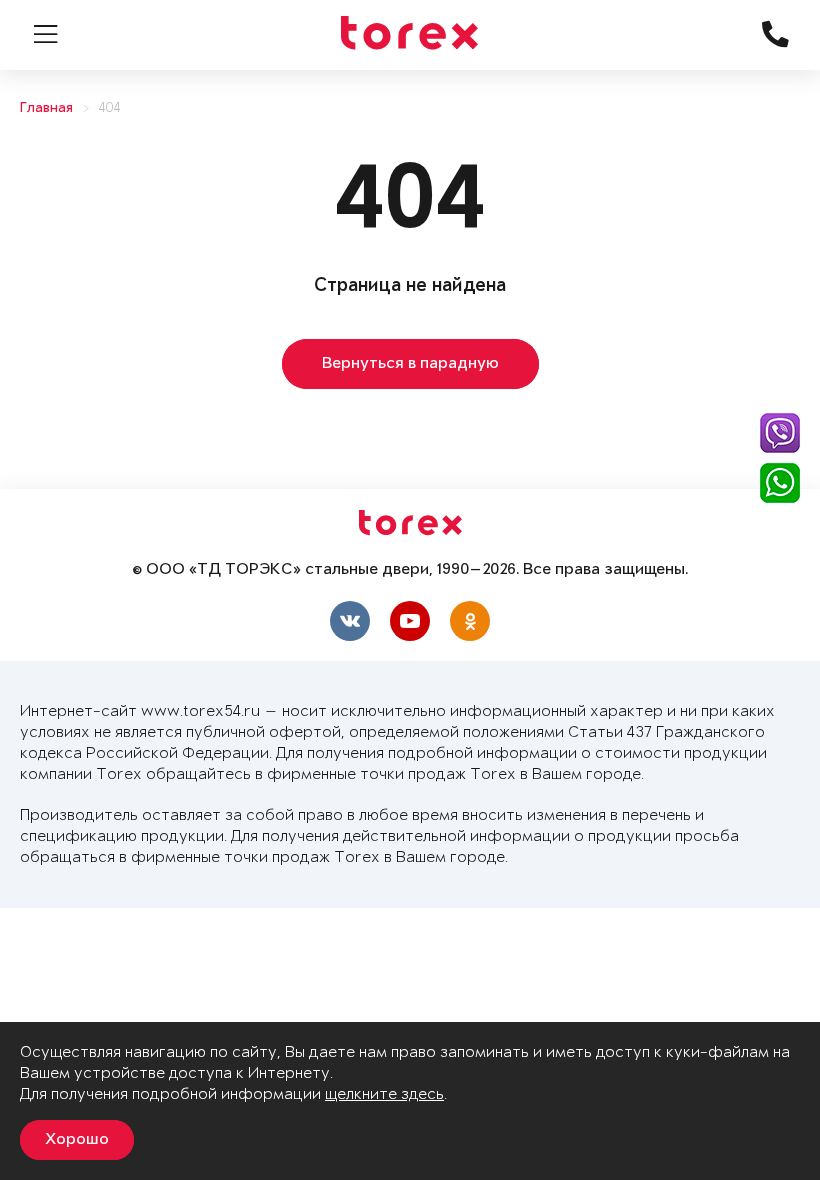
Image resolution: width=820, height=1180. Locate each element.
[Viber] (780, 433)
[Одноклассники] (470, 621)
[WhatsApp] (780, 483)
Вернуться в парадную (410, 364)
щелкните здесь (384, 1094)
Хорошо (77, 1140)
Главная (46, 108)
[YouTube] (410, 621)
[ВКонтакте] (350, 621)
